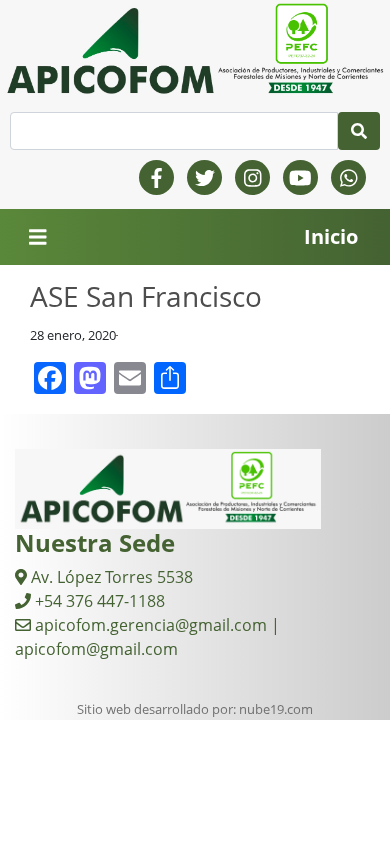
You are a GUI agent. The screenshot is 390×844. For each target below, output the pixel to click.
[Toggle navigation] (38, 237)
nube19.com (276, 709)
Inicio (331, 236)
